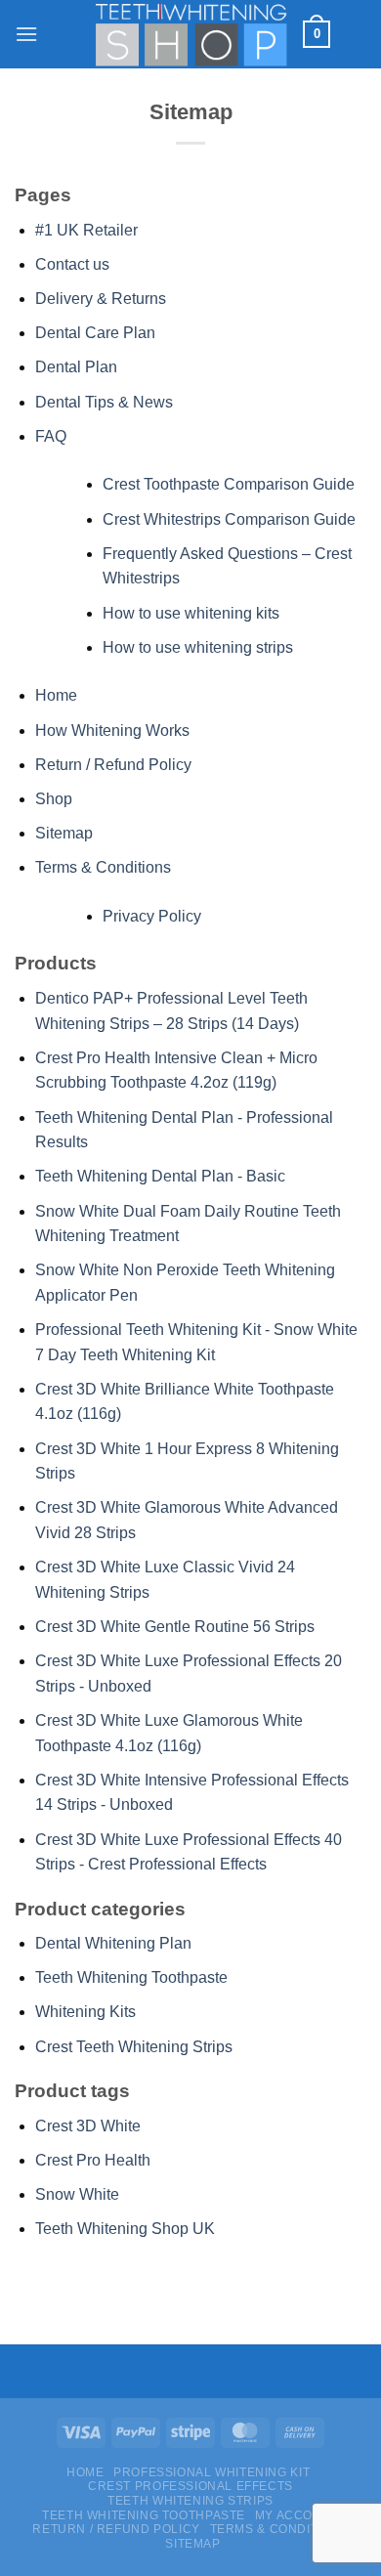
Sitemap (64, 833)
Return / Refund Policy (113, 765)
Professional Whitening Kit (212, 2472)
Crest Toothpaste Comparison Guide (229, 484)
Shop (54, 799)
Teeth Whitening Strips (190, 2501)
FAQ (51, 436)
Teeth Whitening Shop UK (125, 2229)
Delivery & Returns (101, 299)
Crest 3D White (88, 2126)
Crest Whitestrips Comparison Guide (229, 519)
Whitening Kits (85, 2012)
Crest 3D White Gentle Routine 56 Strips (175, 1627)
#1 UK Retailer (86, 230)
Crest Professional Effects (190, 2486)
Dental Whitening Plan (113, 1943)
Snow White (77, 2194)
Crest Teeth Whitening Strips (134, 2047)
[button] (26, 34)
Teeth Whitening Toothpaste (131, 1977)
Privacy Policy (152, 916)
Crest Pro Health (93, 2160)
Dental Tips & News (104, 402)
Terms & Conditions (103, 867)
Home (56, 695)
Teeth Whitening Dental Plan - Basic (160, 1176)
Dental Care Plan (95, 333)
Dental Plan (76, 367)
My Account (297, 2515)
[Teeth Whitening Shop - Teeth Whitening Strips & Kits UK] (190, 35)
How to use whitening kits (191, 613)
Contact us (72, 264)
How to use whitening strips (198, 647)
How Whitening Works (112, 730)
